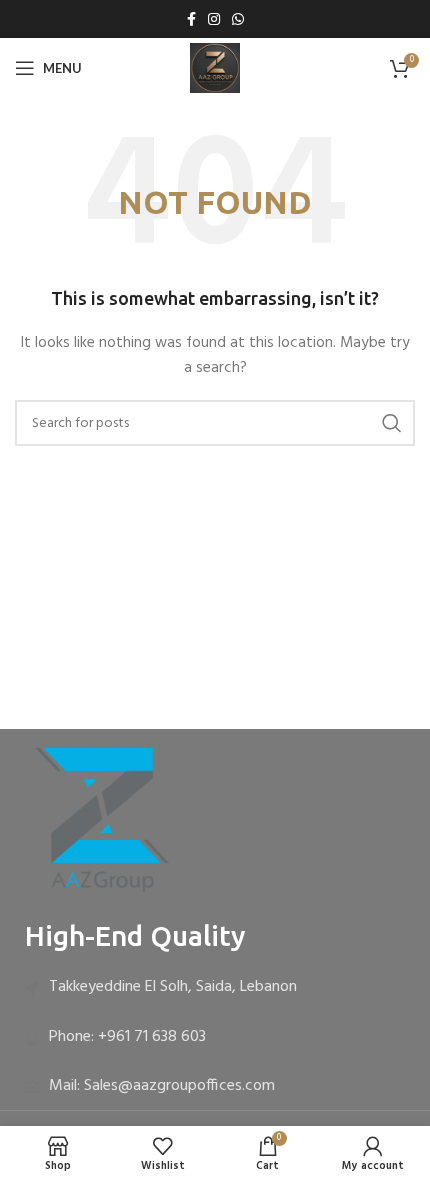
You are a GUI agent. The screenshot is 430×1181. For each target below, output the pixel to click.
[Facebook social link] (191, 19)
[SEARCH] (392, 423)
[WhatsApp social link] (238, 19)
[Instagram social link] (214, 19)
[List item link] (215, 988)
